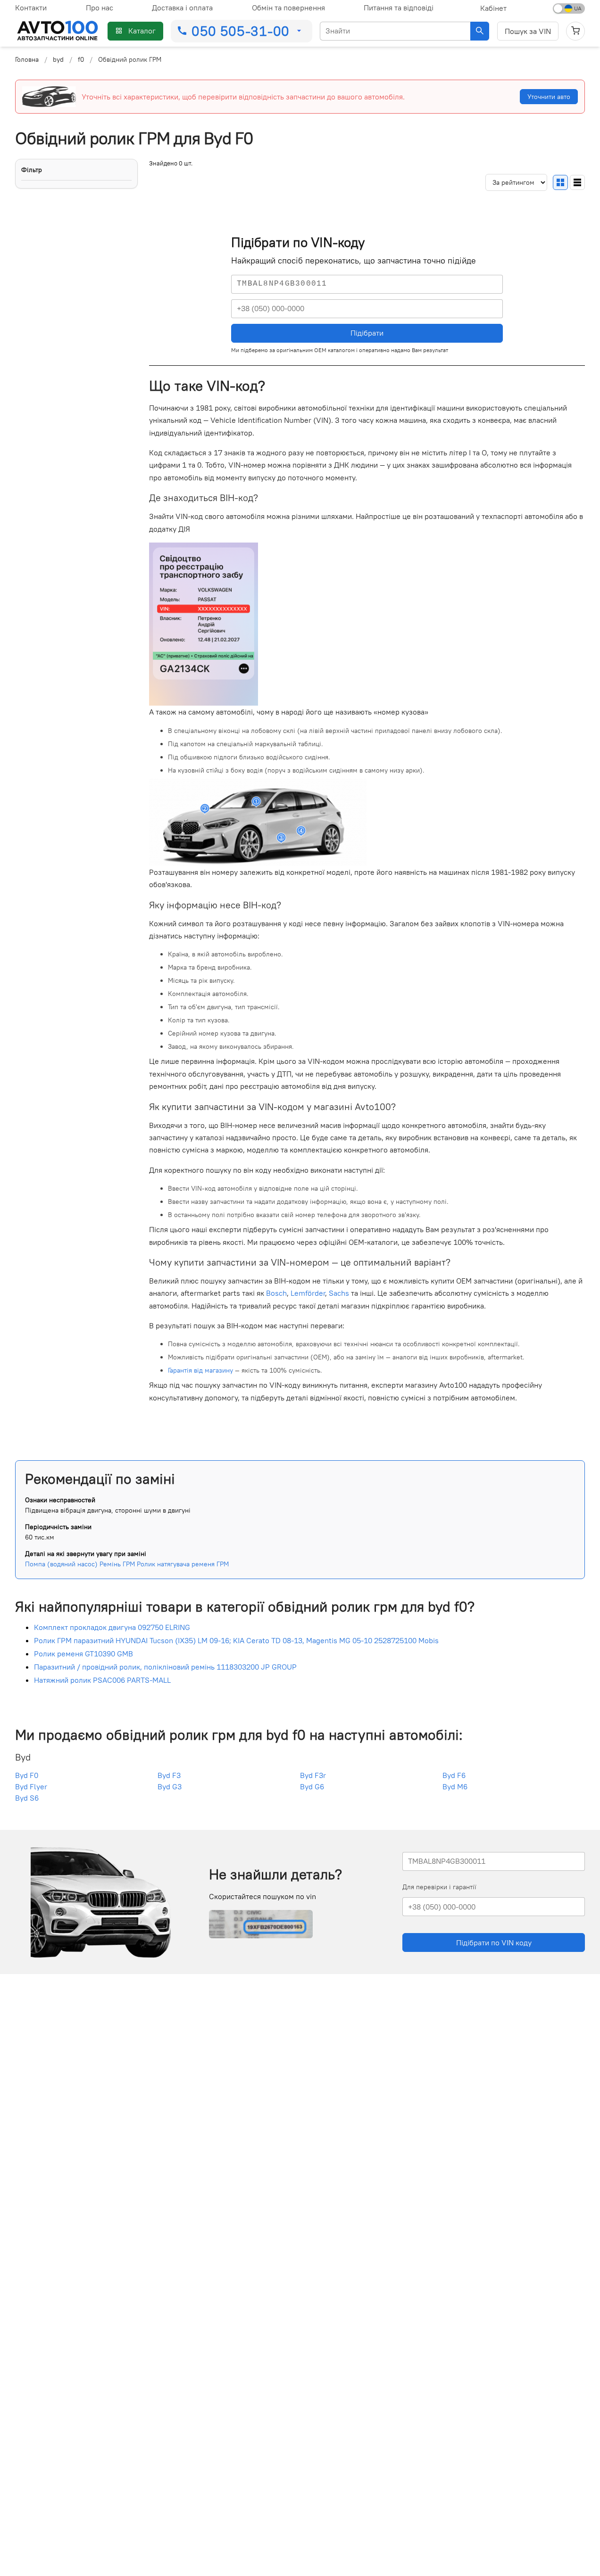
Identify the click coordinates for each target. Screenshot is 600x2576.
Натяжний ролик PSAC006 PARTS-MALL (102, 1680)
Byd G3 (170, 1786)
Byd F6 (454, 1775)
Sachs (339, 1293)
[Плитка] (560, 182)
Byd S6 (27, 1798)
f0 (81, 59)
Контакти (31, 8)
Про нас (100, 8)
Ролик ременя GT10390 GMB (83, 1654)
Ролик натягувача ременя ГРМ (183, 1564)
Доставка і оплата (182, 8)
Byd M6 (455, 1786)
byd (58, 59)
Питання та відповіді (399, 8)
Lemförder (308, 1293)
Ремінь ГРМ (117, 1564)
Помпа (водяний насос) (61, 1564)
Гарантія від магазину (200, 1370)
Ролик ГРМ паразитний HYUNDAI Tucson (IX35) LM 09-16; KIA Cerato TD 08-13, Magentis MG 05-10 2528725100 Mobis (236, 1640)
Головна (27, 59)
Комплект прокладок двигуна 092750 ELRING (112, 1627)
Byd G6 (312, 1786)
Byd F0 (27, 1775)
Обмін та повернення (288, 8)
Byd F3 (169, 1775)
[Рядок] (577, 182)
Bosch (276, 1293)
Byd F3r (313, 1775)
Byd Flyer (31, 1786)
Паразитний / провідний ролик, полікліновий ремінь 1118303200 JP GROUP (165, 1667)
